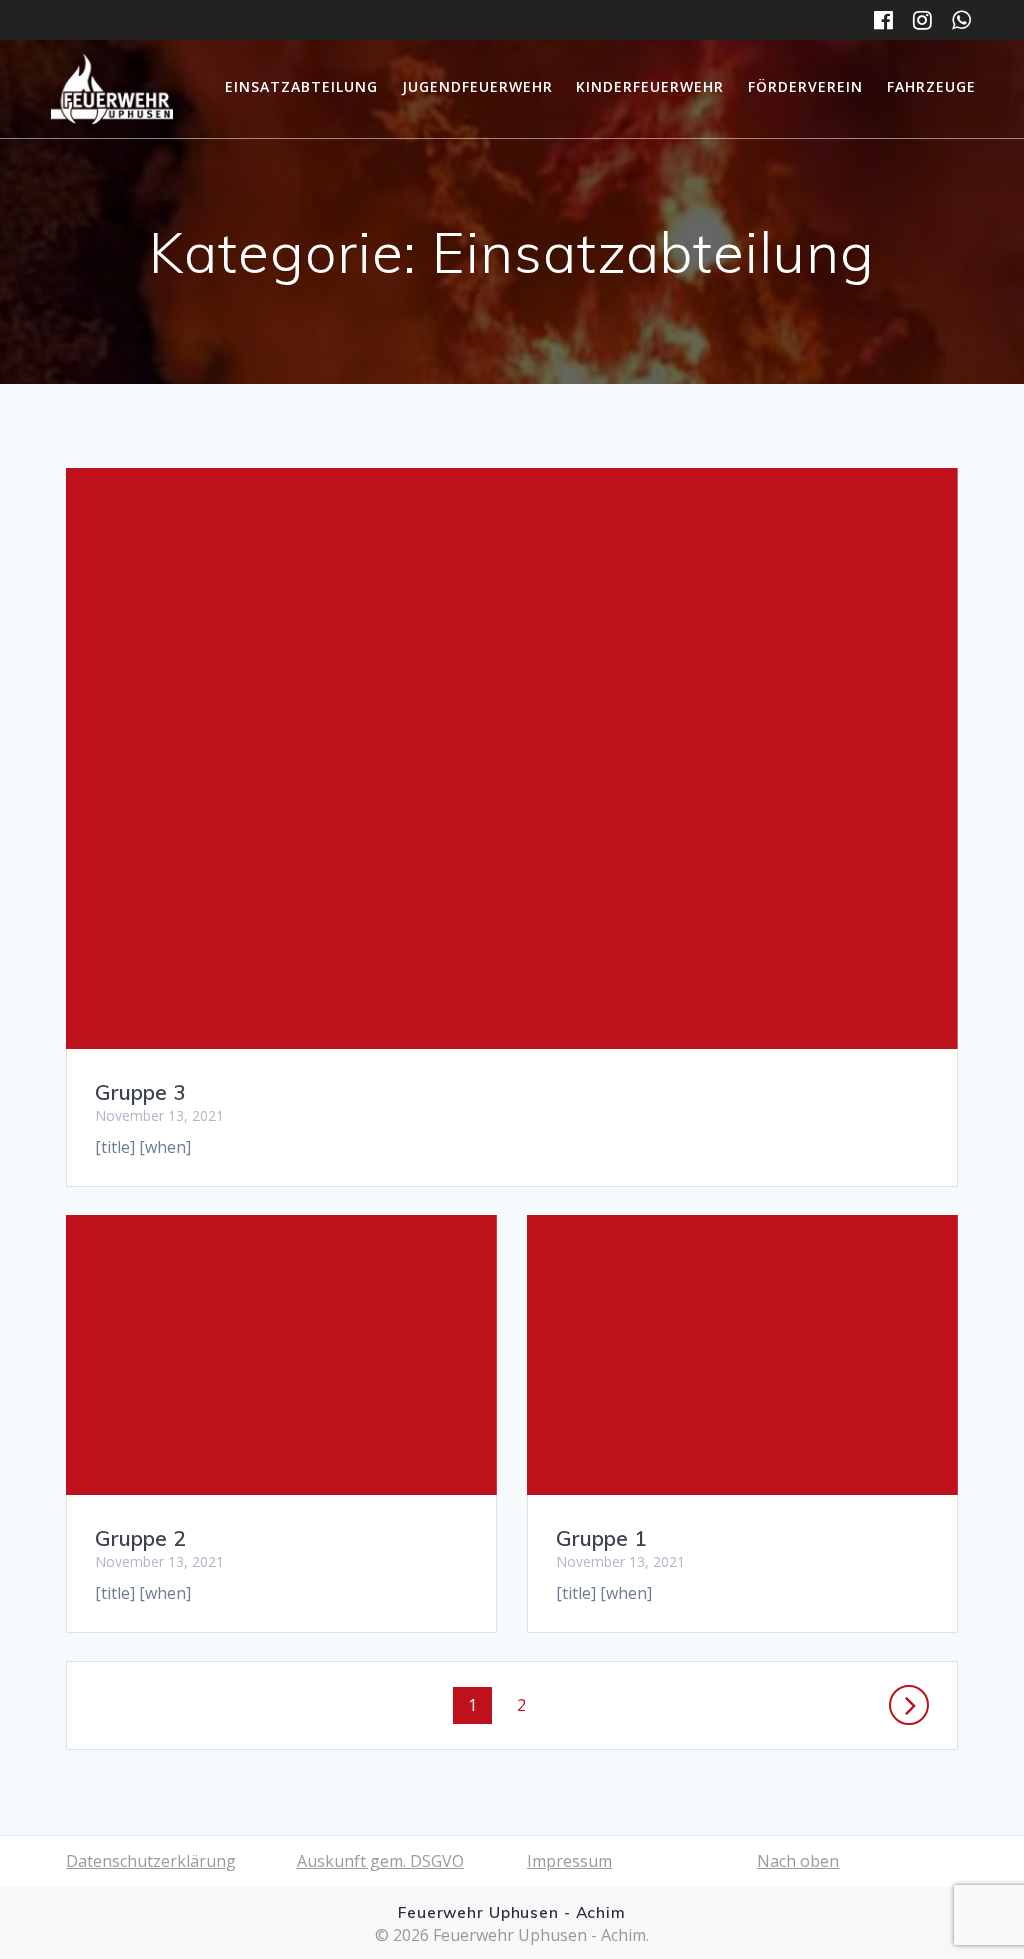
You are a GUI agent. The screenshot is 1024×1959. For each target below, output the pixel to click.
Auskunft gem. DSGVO (380, 1861)
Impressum (569, 1861)
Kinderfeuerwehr (650, 86)
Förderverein (805, 86)
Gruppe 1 (601, 1538)
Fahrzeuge (931, 86)
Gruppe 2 (140, 1538)
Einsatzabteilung (301, 86)
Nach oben (798, 1861)
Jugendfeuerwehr (477, 86)
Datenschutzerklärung (151, 1861)
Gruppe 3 (140, 1092)
